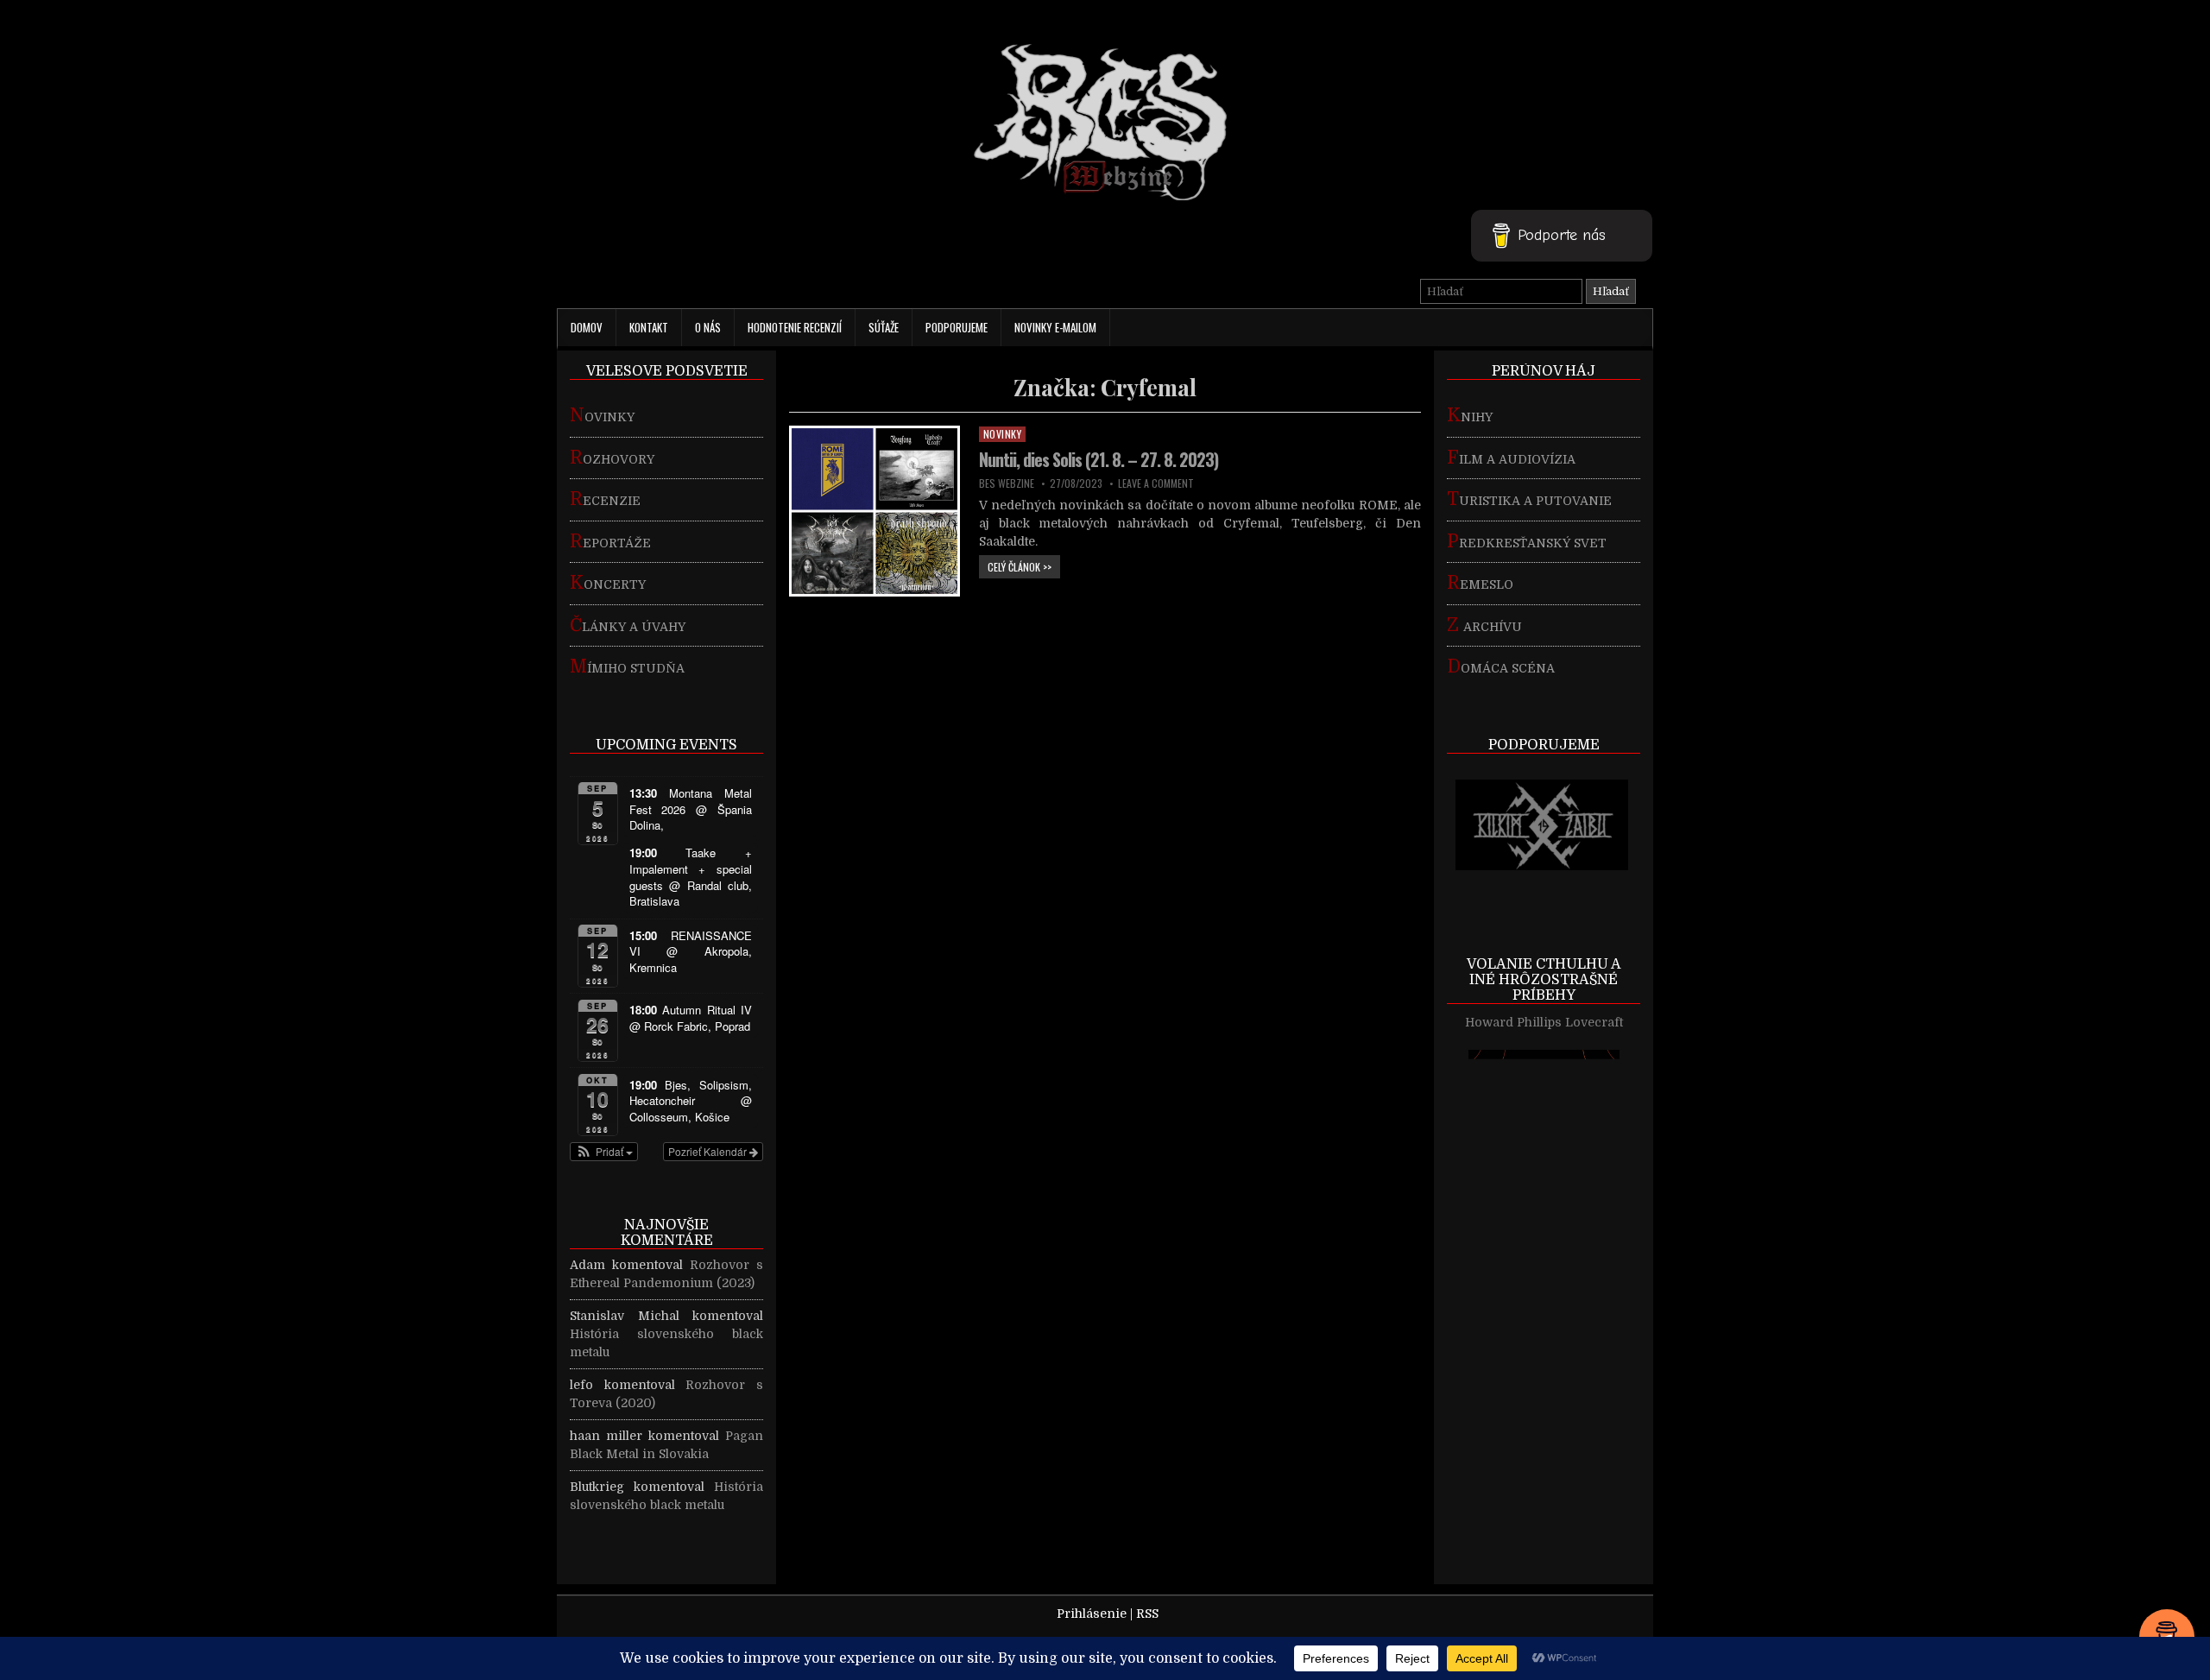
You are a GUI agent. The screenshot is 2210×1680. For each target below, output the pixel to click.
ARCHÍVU (1484, 627)
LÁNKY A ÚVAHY (628, 627)
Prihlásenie (1092, 1614)
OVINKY (602, 417)
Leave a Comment (1156, 483)
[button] (604, 1152)
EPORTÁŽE (610, 543)
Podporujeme (957, 327)
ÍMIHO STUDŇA (627, 668)
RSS (1147, 1614)
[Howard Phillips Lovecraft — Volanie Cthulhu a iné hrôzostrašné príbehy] (1544, 1277)
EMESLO (1480, 584)
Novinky (1003, 434)
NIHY (1470, 417)
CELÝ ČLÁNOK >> (1024, 566)
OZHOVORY (612, 459)
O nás (708, 327)
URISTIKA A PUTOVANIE (1529, 501)
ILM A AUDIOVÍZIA (1511, 459)
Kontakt (649, 327)
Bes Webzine (1007, 483)
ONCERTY (608, 584)
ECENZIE (605, 501)
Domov (587, 327)
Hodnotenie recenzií (795, 327)
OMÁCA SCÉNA (1501, 668)
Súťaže (884, 327)
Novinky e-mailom (1055, 327)
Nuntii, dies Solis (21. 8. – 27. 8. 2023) (1099, 459)
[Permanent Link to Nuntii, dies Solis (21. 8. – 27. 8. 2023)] (875, 511)
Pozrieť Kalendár (709, 1151)
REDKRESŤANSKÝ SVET (1527, 543)
